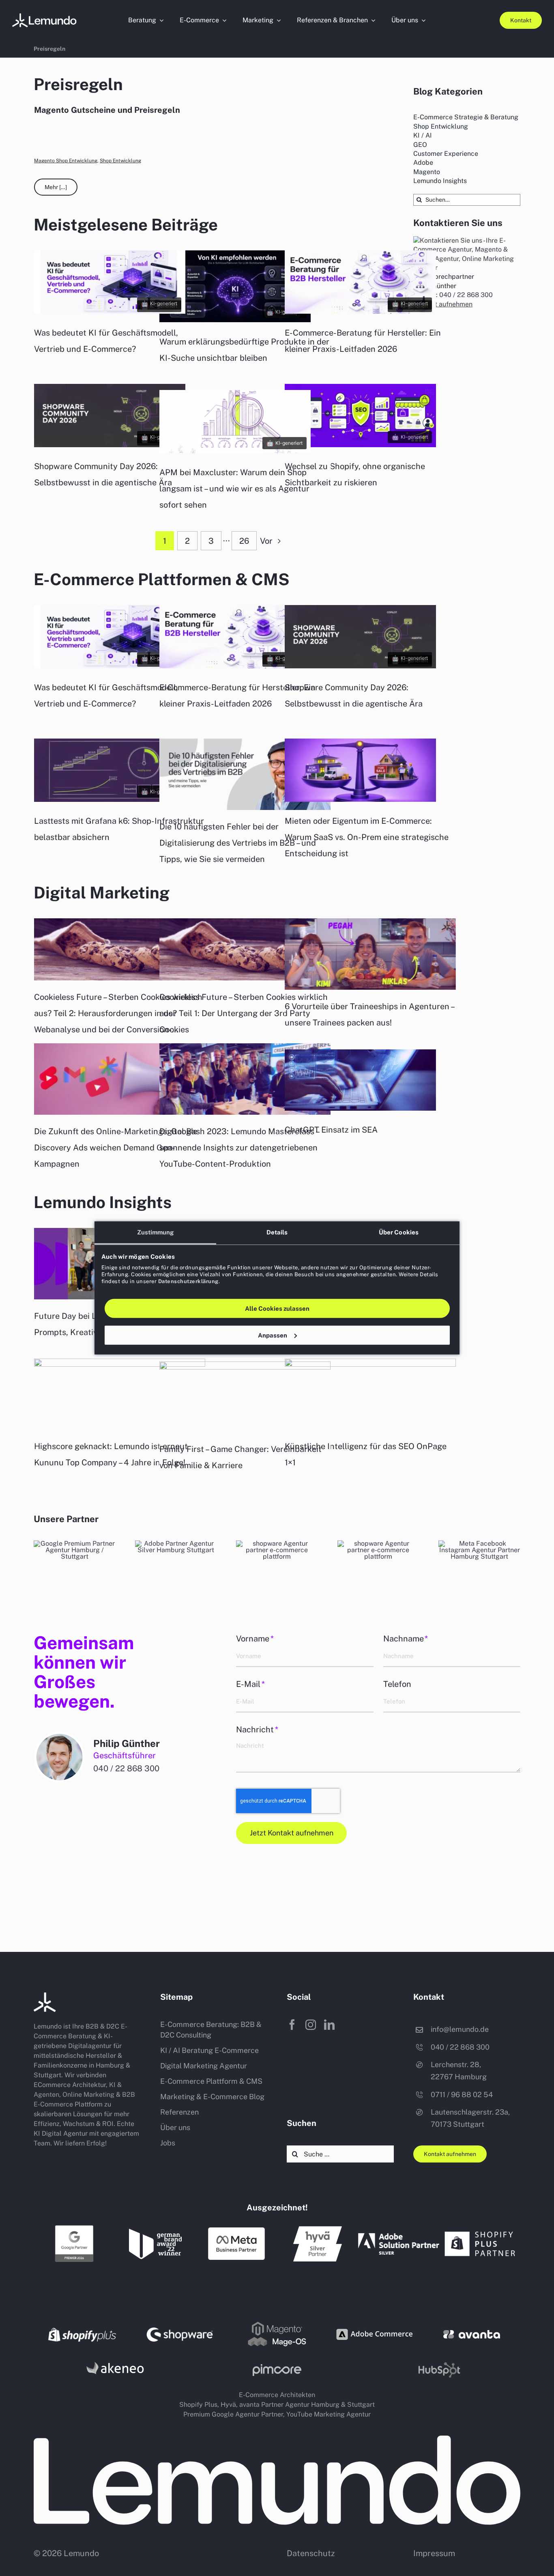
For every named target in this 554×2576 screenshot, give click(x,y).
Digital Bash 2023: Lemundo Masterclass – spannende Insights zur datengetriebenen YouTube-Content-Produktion (240, 1148)
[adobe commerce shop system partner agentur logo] (374, 2323)
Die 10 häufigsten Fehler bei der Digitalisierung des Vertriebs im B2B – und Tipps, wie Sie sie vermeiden (238, 843)
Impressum (434, 2553)
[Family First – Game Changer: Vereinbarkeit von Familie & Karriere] (245, 1397)
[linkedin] (329, 2025)
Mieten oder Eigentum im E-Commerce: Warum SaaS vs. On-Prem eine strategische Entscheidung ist (367, 837)
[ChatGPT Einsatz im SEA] (360, 1108)
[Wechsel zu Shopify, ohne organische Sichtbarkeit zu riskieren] (360, 445)
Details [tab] (277, 1232)
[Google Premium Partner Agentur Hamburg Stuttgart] (74, 2227)
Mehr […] (56, 187)
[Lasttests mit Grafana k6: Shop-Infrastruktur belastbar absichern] (110, 800)
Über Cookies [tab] (399, 1232)
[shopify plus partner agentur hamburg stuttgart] (480, 2229)
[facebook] (292, 2025)
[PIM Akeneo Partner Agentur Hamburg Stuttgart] (115, 2361)
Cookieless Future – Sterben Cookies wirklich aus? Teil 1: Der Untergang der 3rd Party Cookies (244, 1013)
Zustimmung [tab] (156, 1232)
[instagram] (311, 2025)
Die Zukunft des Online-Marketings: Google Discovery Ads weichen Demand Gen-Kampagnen (116, 1148)
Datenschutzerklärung (188, 1281)
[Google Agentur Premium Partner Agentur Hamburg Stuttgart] (75, 1543)
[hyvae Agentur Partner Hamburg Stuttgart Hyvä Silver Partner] (318, 2229)
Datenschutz (311, 2553)
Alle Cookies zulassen (277, 1308)
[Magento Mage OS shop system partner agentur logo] (277, 2323)
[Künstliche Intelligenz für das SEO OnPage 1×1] (370, 1394)
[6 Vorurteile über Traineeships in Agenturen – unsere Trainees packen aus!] (370, 954)
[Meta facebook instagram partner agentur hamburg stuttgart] (479, 1543)
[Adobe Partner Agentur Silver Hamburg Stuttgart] (176, 1543)
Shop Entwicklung (120, 161)
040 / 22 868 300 (126, 1768)
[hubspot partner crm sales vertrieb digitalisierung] (378, 1543)
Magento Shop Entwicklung (66, 161)
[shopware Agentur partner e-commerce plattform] (277, 1543)
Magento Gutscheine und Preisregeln (107, 110)
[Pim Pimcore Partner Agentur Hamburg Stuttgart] (277, 2367)
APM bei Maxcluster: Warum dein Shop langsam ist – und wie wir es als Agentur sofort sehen (234, 489)
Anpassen (273, 1335)
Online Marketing (88, 2095)
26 (244, 541)
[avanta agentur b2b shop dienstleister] (472, 2333)
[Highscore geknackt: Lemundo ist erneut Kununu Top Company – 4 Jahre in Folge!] (120, 1394)
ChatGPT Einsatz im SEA (331, 1130)
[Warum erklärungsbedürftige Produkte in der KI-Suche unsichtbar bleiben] (235, 320)
